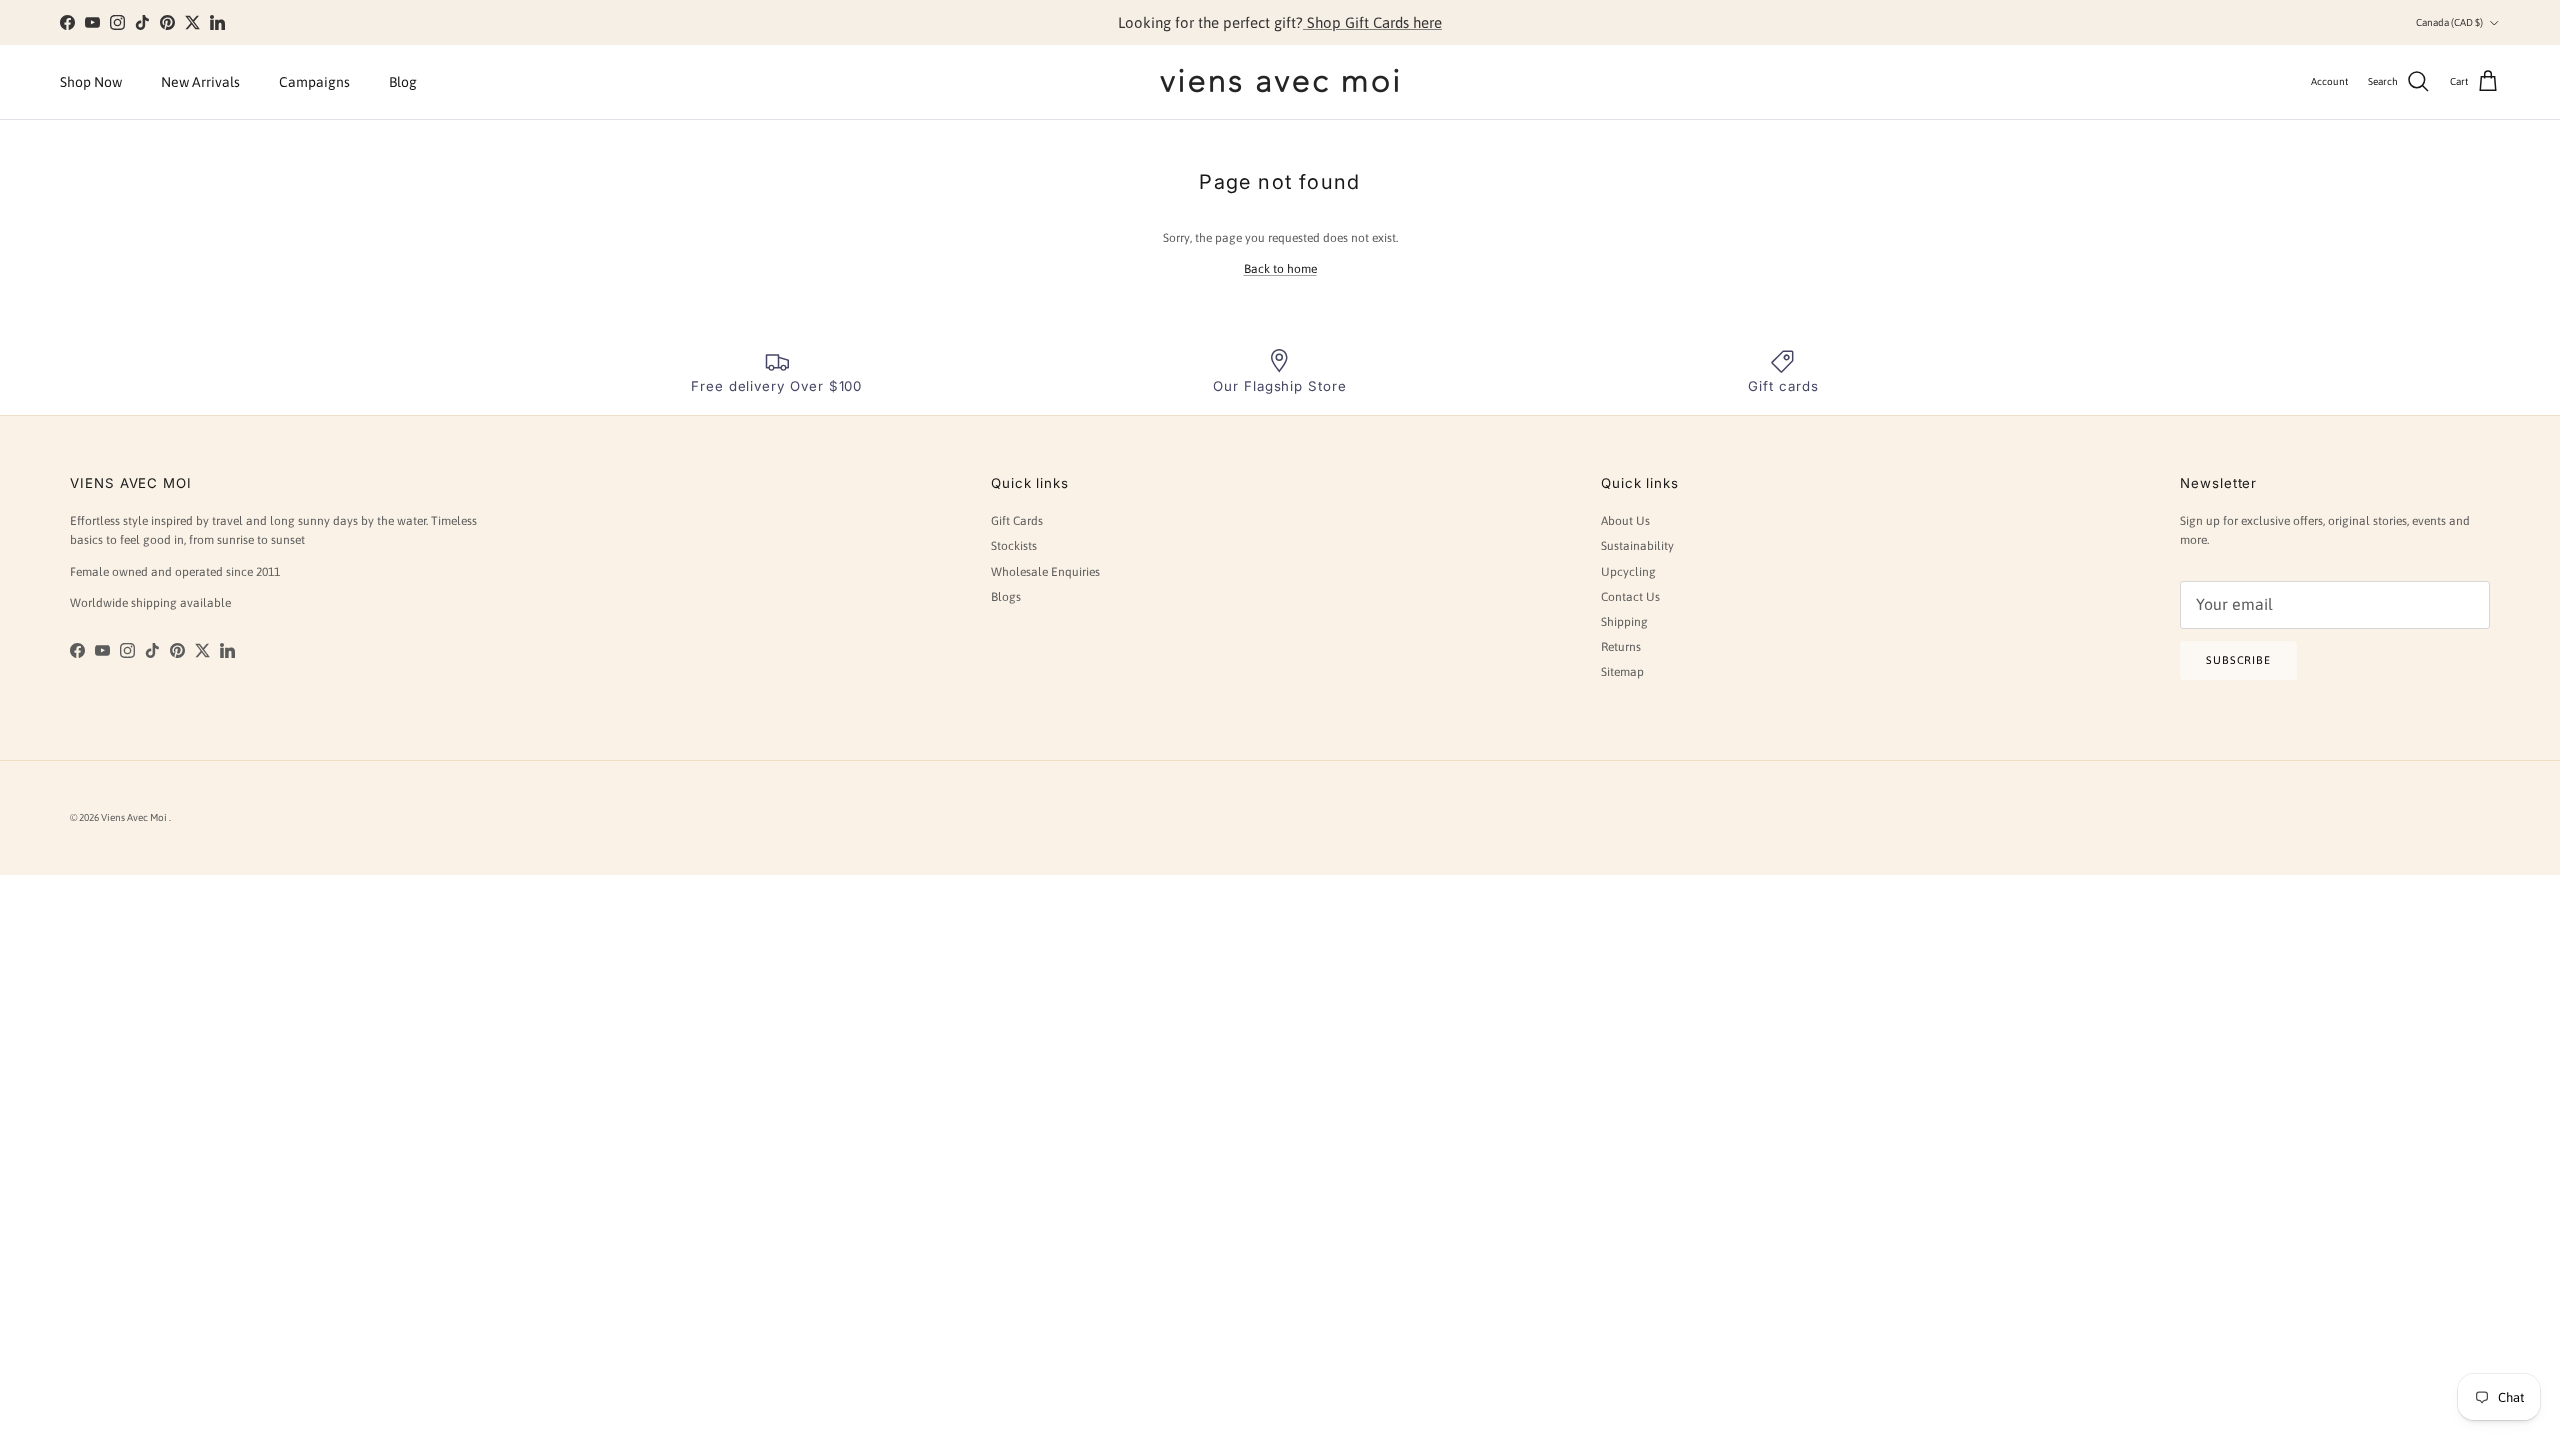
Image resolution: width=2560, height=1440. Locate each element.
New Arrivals (200, 82)
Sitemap (1622, 672)
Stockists (1014, 546)
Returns (1621, 647)
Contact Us (1630, 597)
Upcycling (1628, 572)
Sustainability (1637, 546)
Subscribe (2238, 660)
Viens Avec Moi (135, 817)
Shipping (1624, 622)
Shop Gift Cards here (1372, 22)
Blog (403, 82)
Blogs (1006, 597)
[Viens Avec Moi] (1280, 82)
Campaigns (314, 82)
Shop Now (91, 82)
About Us (1625, 521)
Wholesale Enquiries (1045, 572)
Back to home (1280, 269)
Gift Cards (1017, 521)
